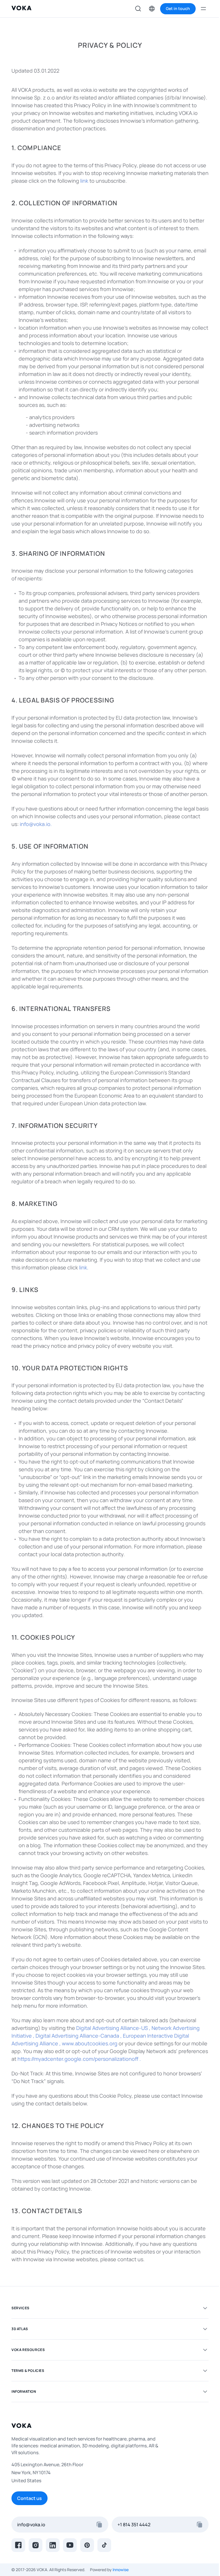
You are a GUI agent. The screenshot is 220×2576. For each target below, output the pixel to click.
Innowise (121, 2570)
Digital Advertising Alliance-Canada (77, 2036)
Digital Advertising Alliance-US (112, 2028)
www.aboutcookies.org (90, 2043)
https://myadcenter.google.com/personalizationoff (78, 2059)
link (84, 181)
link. (84, 1267)
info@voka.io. (36, 824)
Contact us (30, 2498)
